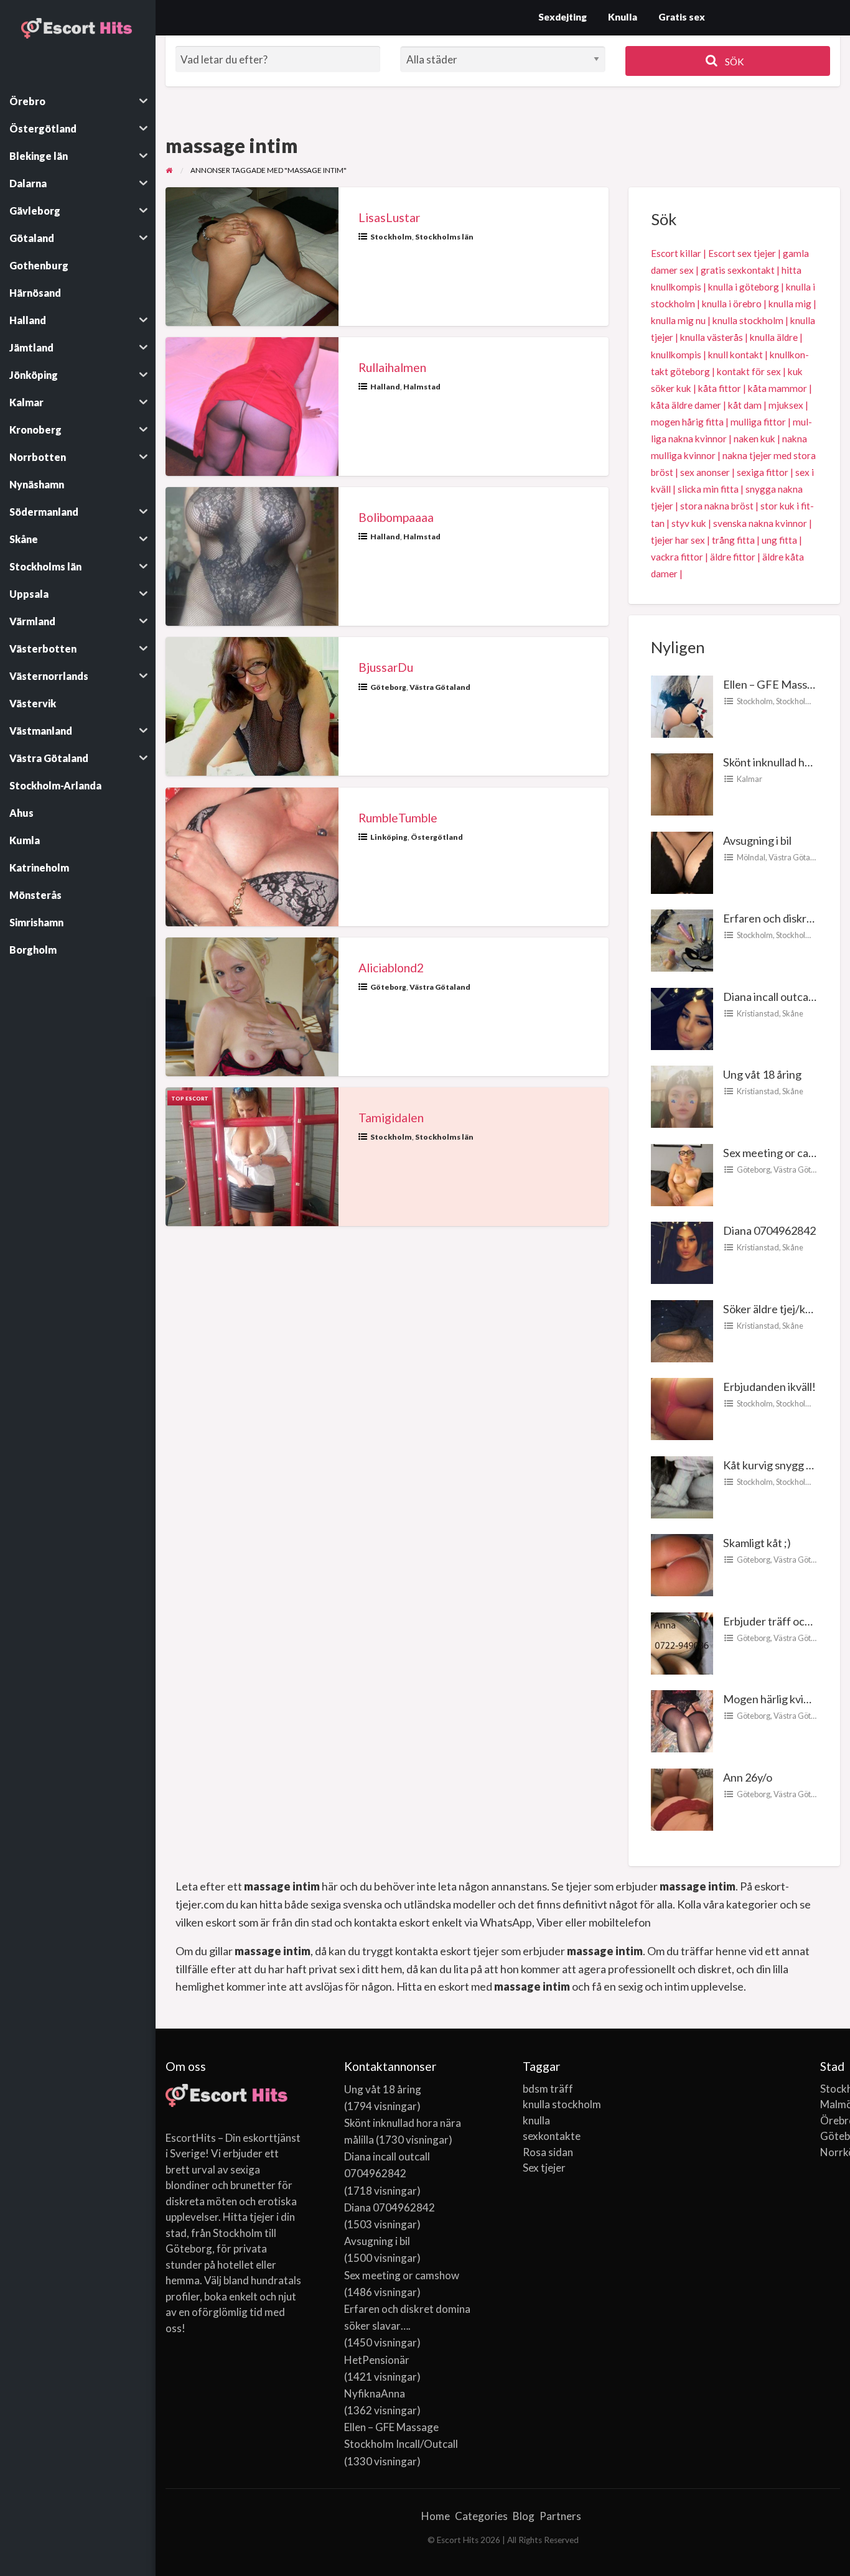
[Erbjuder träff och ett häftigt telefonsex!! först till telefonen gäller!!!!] (682, 1642)
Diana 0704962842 (769, 1230)
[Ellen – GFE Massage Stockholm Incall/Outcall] (682, 705)
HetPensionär (377, 2360)
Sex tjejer (544, 2168)
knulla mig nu (678, 320)
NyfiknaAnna (375, 2393)
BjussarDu (386, 667)
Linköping (389, 837)
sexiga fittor (763, 472)
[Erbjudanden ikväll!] (682, 1408)
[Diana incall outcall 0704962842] (682, 1017)
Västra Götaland (440, 687)
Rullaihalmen (392, 367)
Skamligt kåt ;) (757, 1543)
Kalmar (750, 779)
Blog (524, 2516)
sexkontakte (552, 2136)
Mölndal (751, 857)
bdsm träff (548, 2089)
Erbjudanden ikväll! (769, 1387)
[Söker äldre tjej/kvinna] (682, 1329)
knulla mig (790, 304)
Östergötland (437, 837)
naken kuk (754, 439)
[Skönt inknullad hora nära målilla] (682, 783)
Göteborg (388, 687)
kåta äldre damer (686, 405)
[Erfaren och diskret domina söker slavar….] (682, 939)
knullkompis (676, 355)
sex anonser (705, 472)
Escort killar (676, 253)
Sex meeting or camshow (783, 1153)
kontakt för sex (749, 371)
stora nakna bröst (717, 506)
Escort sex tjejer (742, 253)
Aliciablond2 (391, 968)
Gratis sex (682, 17)
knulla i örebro (732, 304)
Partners (560, 2516)
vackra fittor (677, 557)
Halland (385, 387)
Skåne (793, 1013)
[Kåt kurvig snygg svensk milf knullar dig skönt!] (682, 1486)
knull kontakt (736, 355)
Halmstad (422, 387)
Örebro (830, 2120)
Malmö (830, 2104)
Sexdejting (563, 17)
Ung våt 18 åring (762, 1074)
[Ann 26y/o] (682, 1798)
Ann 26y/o (748, 1777)
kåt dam (745, 405)
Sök (734, 62)
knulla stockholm (748, 320)
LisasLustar (389, 217)
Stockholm (391, 237)
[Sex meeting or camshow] (682, 1173)
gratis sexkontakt (738, 270)
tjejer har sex (678, 540)
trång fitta (733, 540)
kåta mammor (778, 388)
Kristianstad (758, 1013)
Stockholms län (444, 237)
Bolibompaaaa (396, 517)
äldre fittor (733, 557)
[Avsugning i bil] (682, 861)
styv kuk (689, 523)
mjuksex (786, 405)
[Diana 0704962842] (682, 1252)
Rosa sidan (548, 2152)
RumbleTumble (398, 818)
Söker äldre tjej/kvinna (777, 1309)
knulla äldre (774, 337)
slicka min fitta (708, 489)
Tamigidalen (391, 1118)
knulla (536, 2120)
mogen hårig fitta (687, 422)
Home (436, 2516)
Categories (481, 2516)
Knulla (623, 17)
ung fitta (779, 540)
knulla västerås (712, 337)
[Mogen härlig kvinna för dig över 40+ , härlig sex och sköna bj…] (682, 1720)
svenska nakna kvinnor (760, 523)
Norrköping (830, 2152)
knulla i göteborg (744, 287)
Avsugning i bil (757, 840)
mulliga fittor (758, 422)
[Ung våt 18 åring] (682, 1095)
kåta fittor (720, 388)
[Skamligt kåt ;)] (682, 1564)
